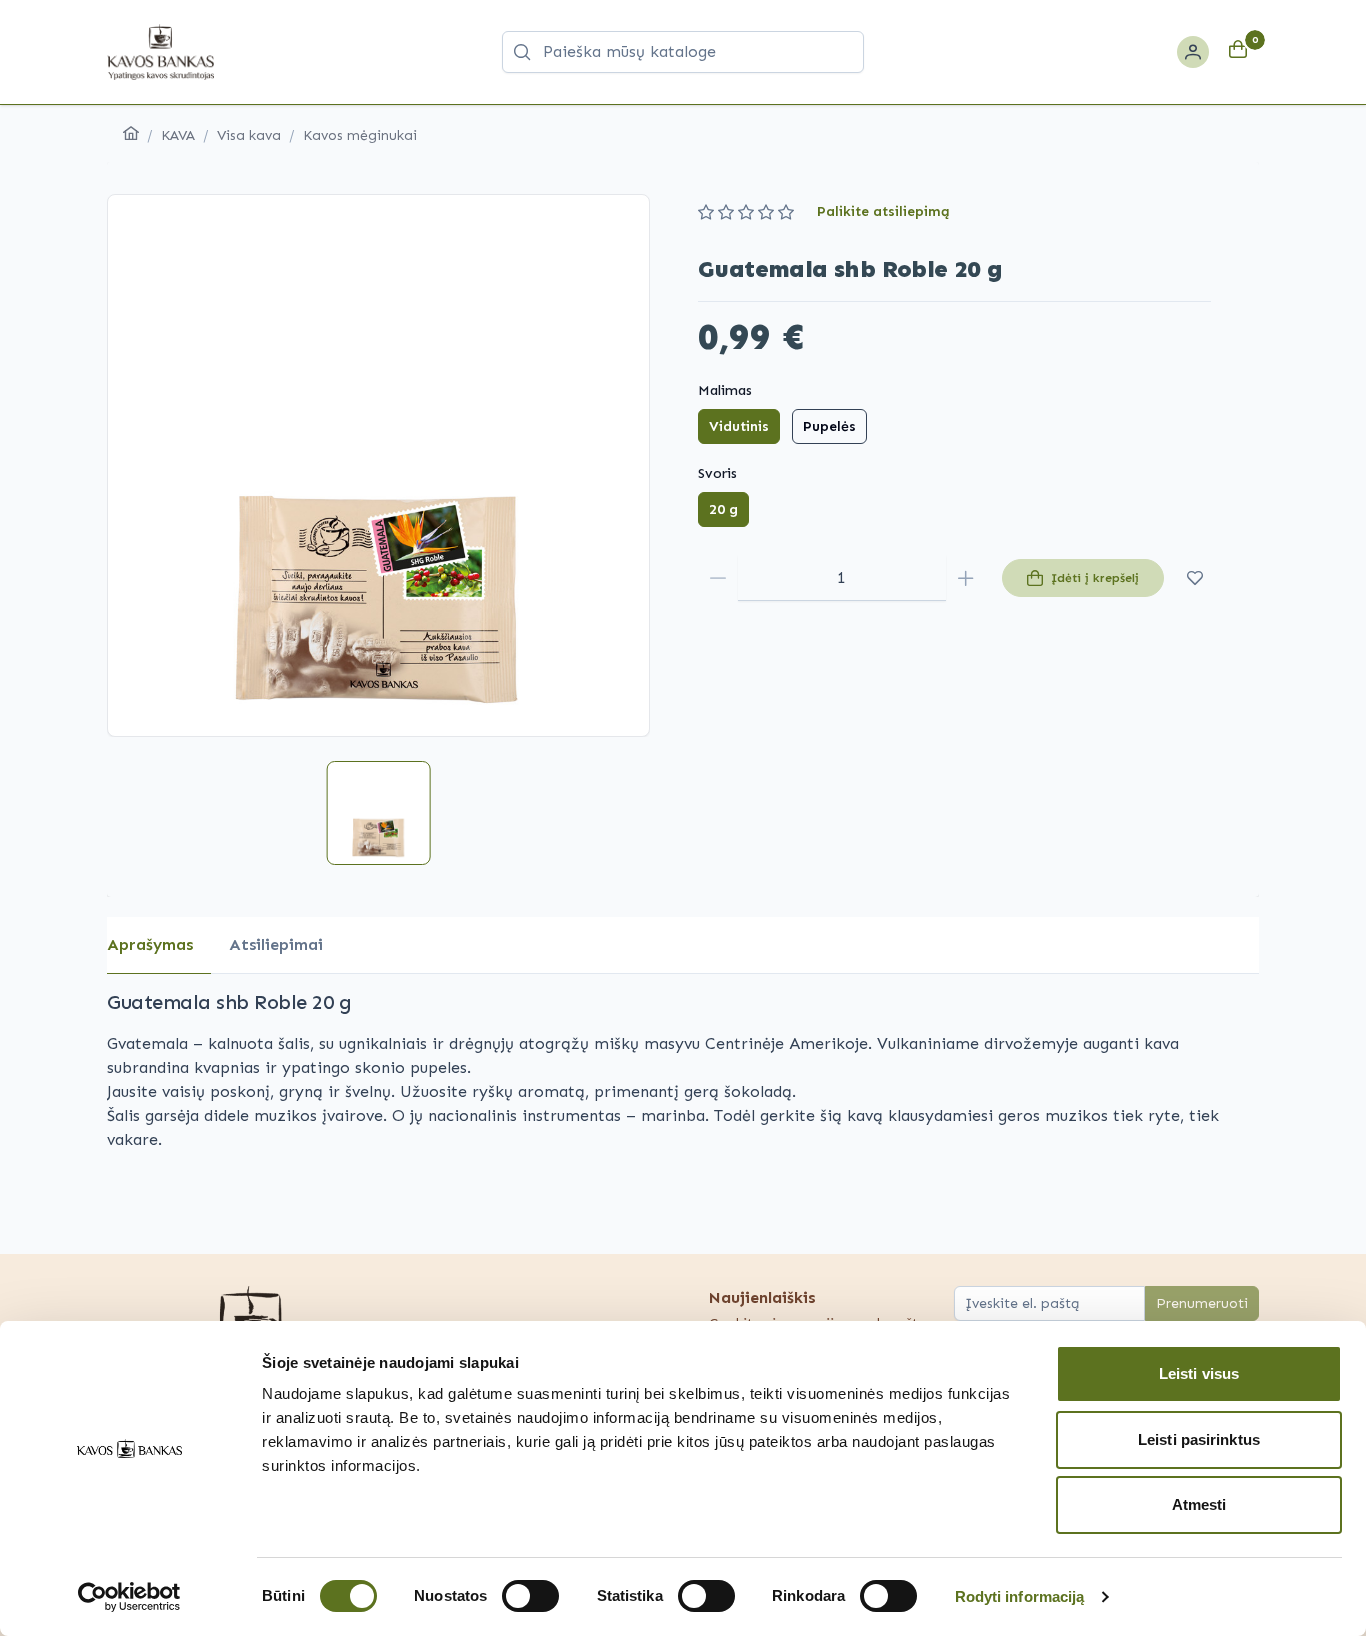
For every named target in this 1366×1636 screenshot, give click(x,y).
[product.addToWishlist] (1195, 578)
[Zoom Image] (378, 465)
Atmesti (1199, 1504)
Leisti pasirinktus (1199, 1439)
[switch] (530, 1596)
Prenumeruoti (1202, 1303)
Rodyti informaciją (1020, 1596)
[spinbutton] (842, 578)
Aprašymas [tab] (150, 944)
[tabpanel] (683, 1082)
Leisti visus (1199, 1373)
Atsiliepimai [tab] (276, 944)
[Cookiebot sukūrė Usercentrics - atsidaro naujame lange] (129, 1597)
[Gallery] (378, 465)
